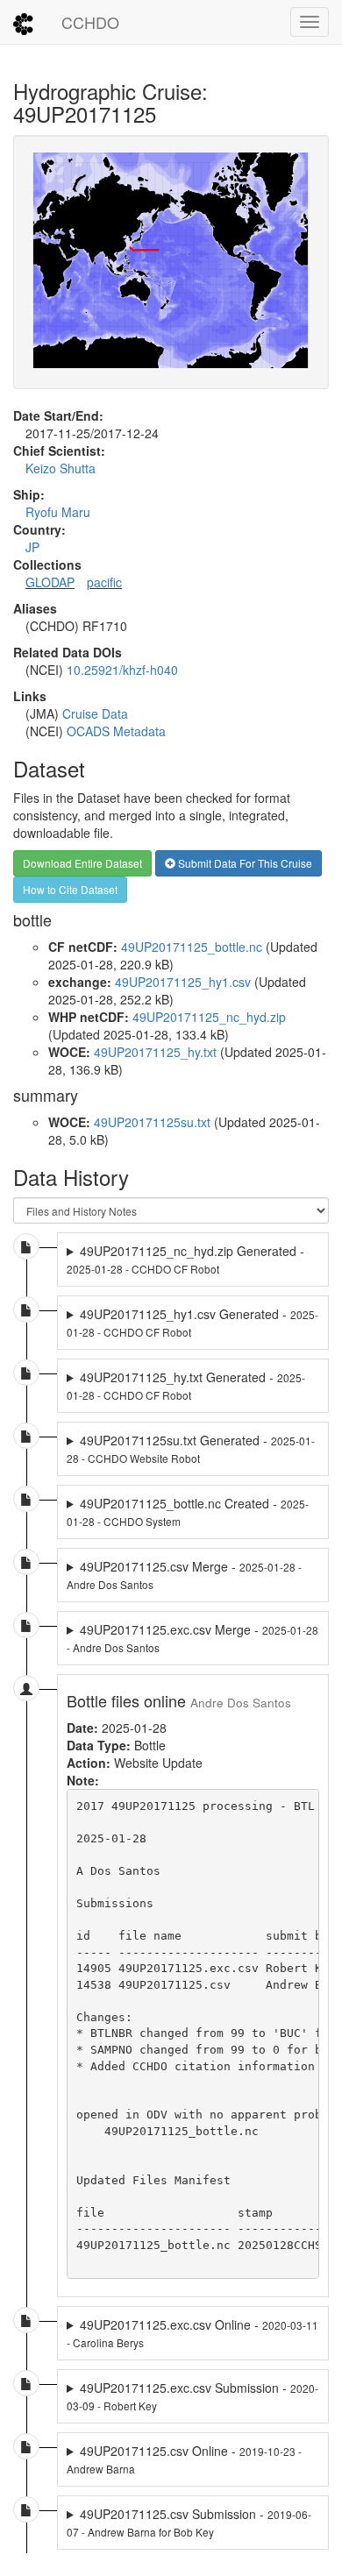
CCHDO (90, 22)
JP (32, 547)
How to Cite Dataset (70, 889)
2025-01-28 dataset (193, 1260)
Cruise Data (95, 713)
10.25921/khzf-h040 (122, 670)
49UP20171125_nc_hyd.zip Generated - (185, 1259)
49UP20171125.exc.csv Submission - (192, 2396)
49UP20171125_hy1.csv (183, 982)
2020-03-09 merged (192, 2396)
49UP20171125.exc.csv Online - (192, 2333)
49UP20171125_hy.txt (155, 1052)
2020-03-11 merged (192, 2333)
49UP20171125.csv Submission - (189, 2522)
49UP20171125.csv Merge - (184, 1575)
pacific (104, 582)
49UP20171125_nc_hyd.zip (209, 1017)
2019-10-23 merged (184, 2459)
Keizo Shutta (61, 468)
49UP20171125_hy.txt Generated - (186, 1385)
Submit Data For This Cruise (244, 863)
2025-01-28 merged (184, 1575)
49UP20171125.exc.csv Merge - (192, 1638)
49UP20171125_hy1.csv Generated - (192, 1322)
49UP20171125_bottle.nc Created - (188, 1512)
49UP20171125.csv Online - (184, 2459)
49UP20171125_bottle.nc (192, 947)
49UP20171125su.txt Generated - (191, 1448)
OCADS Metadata (116, 731)
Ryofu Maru (58, 512)
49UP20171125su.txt (152, 1122)
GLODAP (50, 582)
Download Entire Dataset (82, 863)
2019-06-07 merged (193, 2523)
